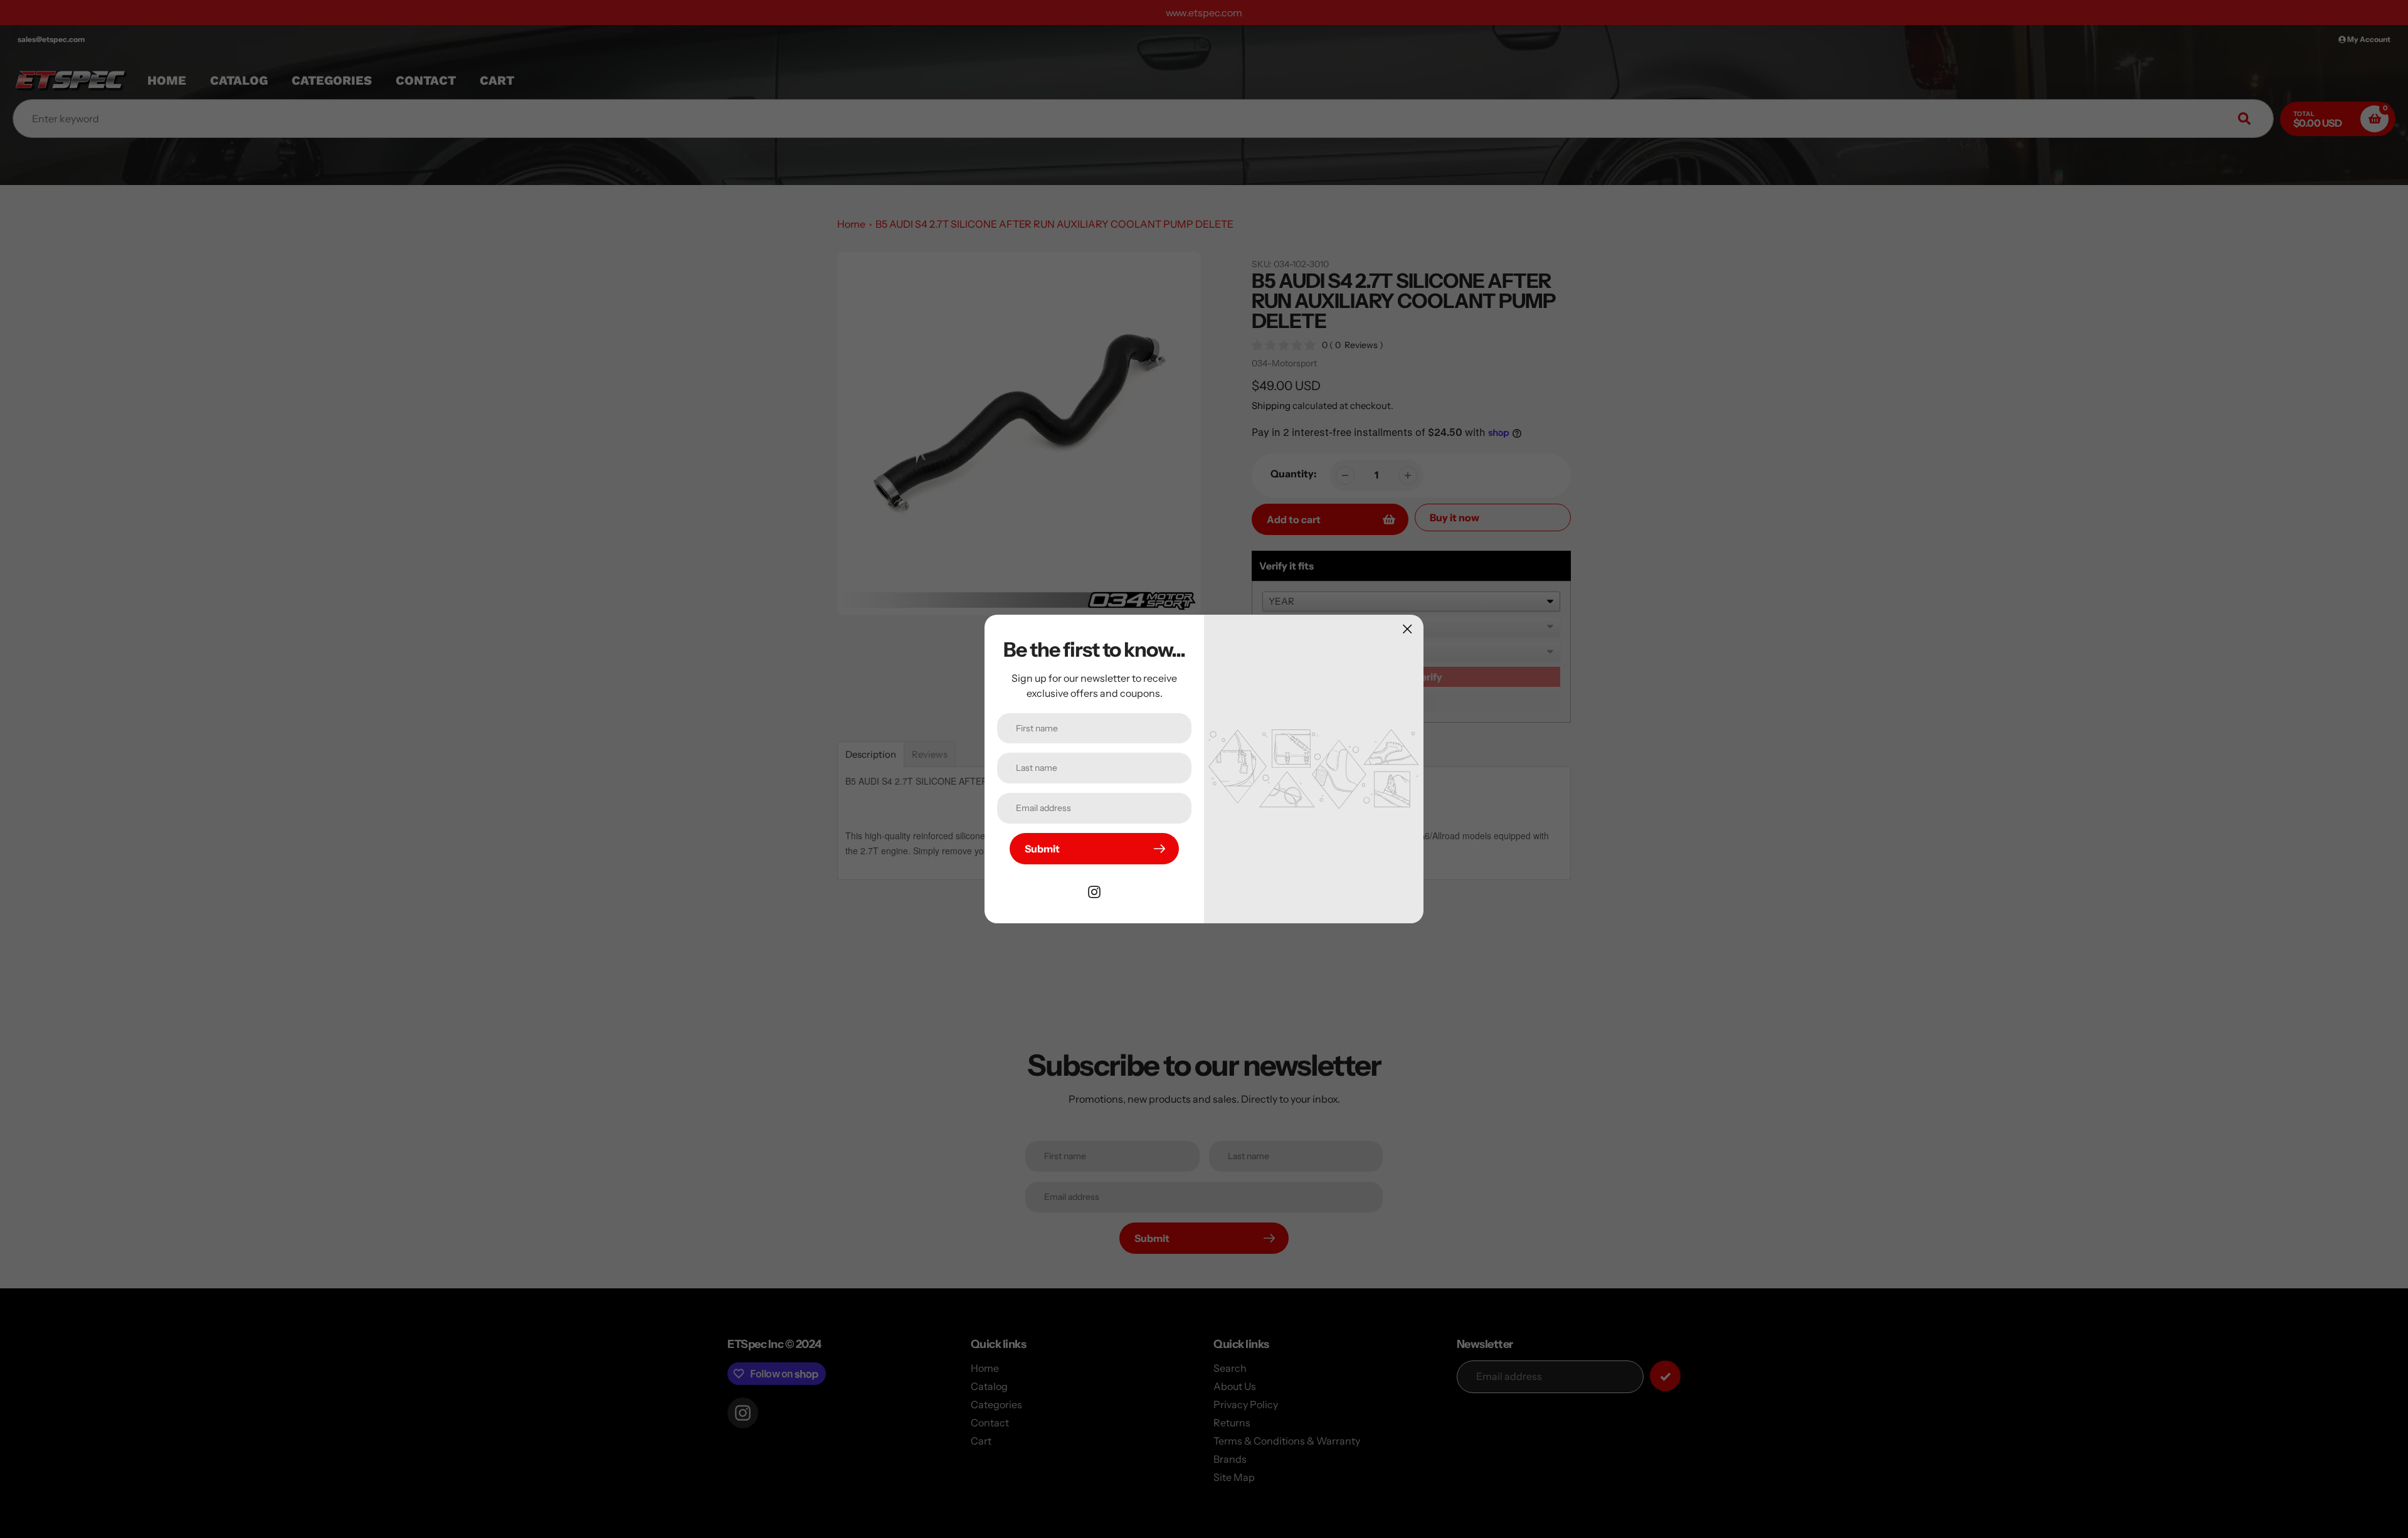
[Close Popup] (1407, 629)
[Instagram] (1094, 891)
